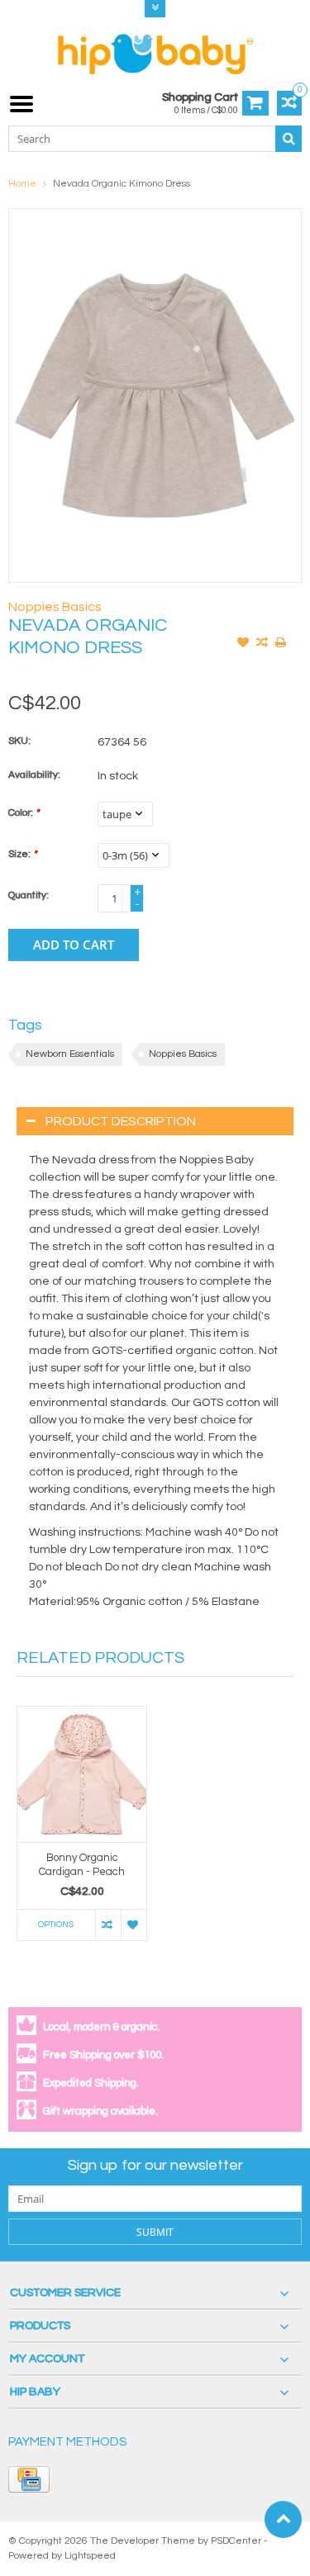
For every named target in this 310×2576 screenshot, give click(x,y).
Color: (24, 813)
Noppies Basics (55, 607)
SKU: (19, 741)
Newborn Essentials (70, 1054)
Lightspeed (90, 2556)
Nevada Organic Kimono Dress (122, 184)
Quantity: (29, 895)
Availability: (34, 775)
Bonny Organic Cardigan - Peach (82, 1865)
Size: (22, 854)
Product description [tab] (121, 1121)
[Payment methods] (29, 2479)
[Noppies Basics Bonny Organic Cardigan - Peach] (82, 1774)
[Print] (281, 644)
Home (22, 184)
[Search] (289, 139)
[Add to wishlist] (243, 644)
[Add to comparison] (262, 644)
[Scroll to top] (283, 2519)
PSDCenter (236, 2541)
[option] (82, 1832)
